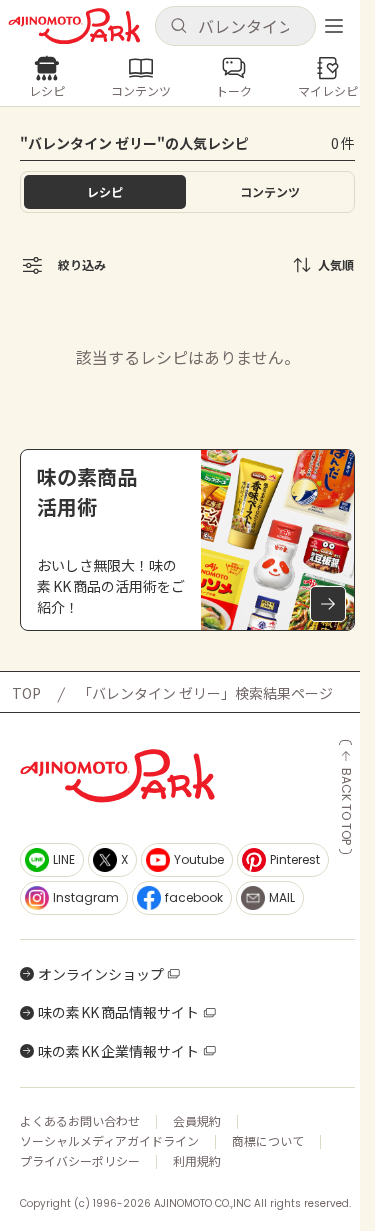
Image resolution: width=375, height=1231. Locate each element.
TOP (26, 693)
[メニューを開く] (334, 26)
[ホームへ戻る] (74, 26)
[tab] (271, 192)
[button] (236, 26)
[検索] (178, 26)
